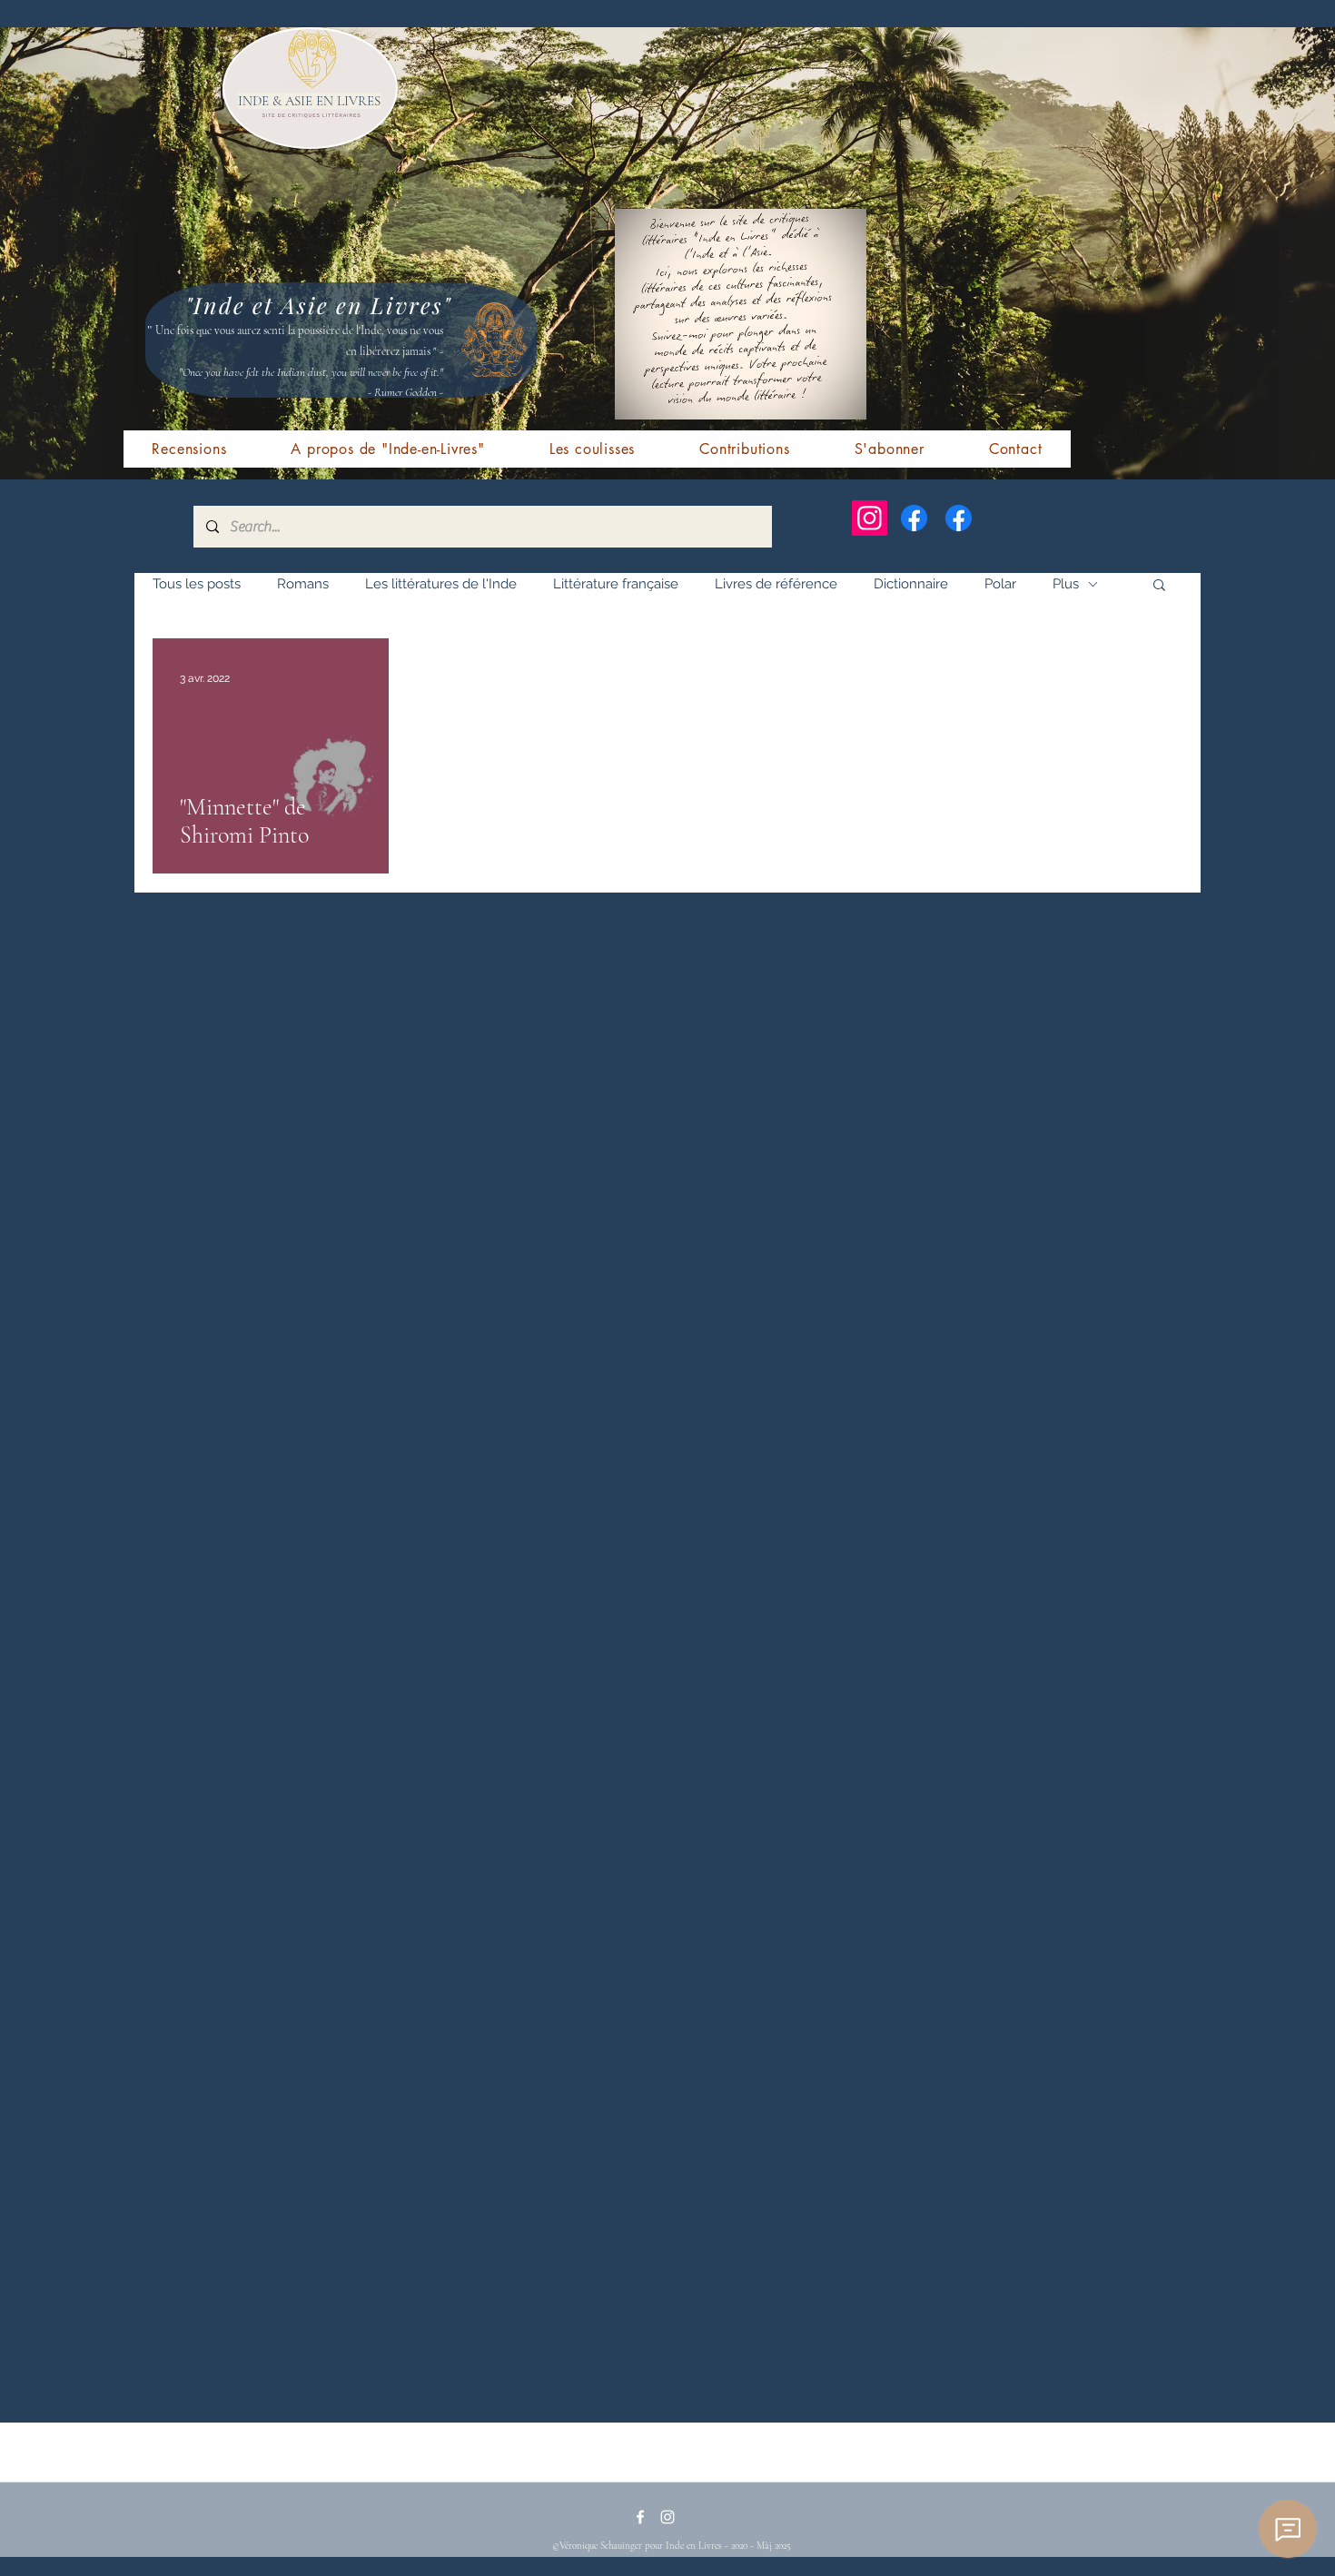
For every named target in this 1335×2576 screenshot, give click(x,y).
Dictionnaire (911, 584)
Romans (303, 584)
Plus (1066, 584)
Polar (1000, 584)
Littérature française (616, 584)
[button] (1159, 586)
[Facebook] (914, 518)
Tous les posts (197, 584)
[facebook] (640, 2517)
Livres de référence (776, 584)
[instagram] (667, 2517)
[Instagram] (870, 518)
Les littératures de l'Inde (441, 584)
